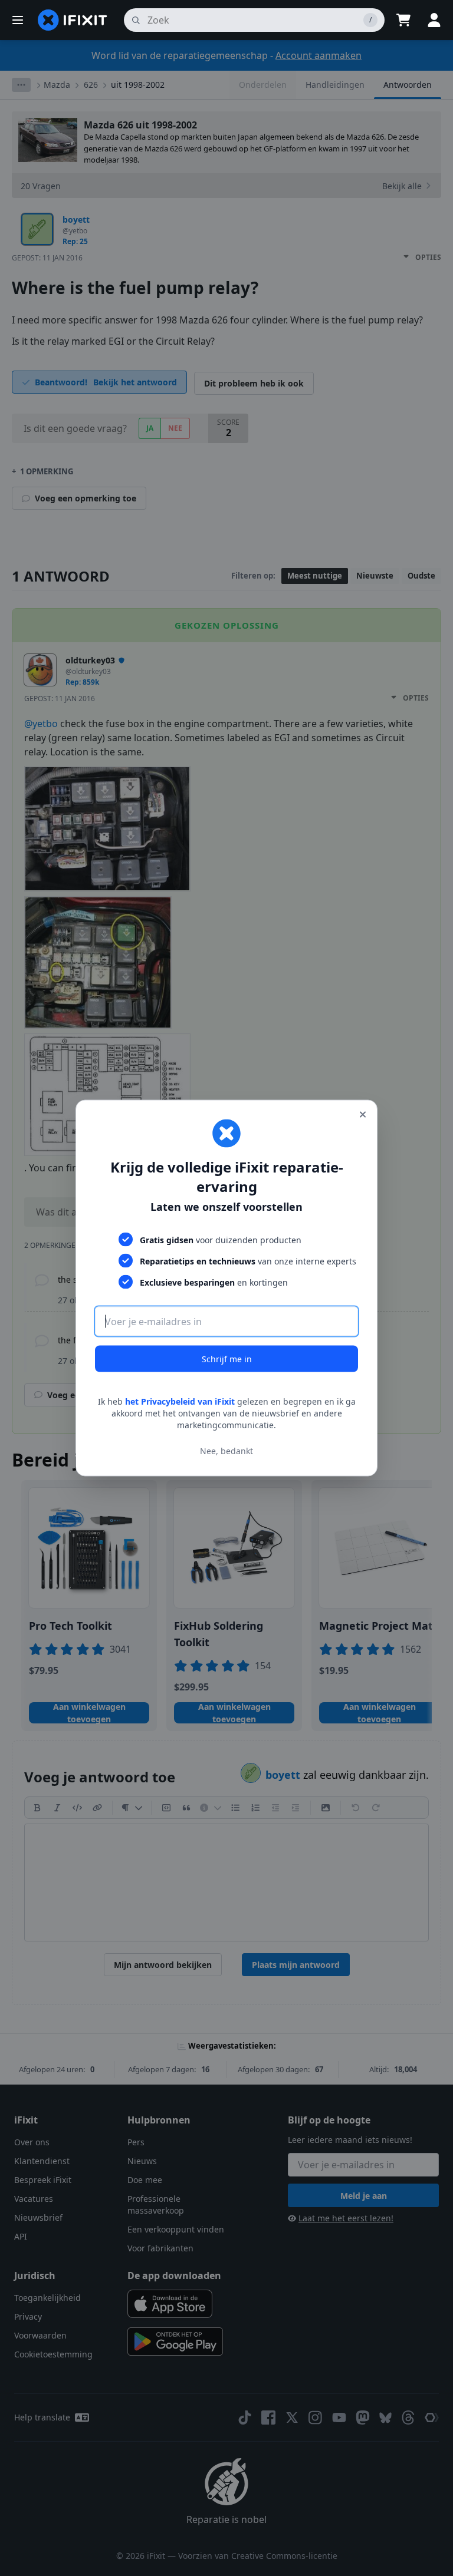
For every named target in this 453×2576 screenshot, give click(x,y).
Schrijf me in (227, 1359)
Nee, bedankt (226, 1450)
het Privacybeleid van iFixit (180, 1401)
